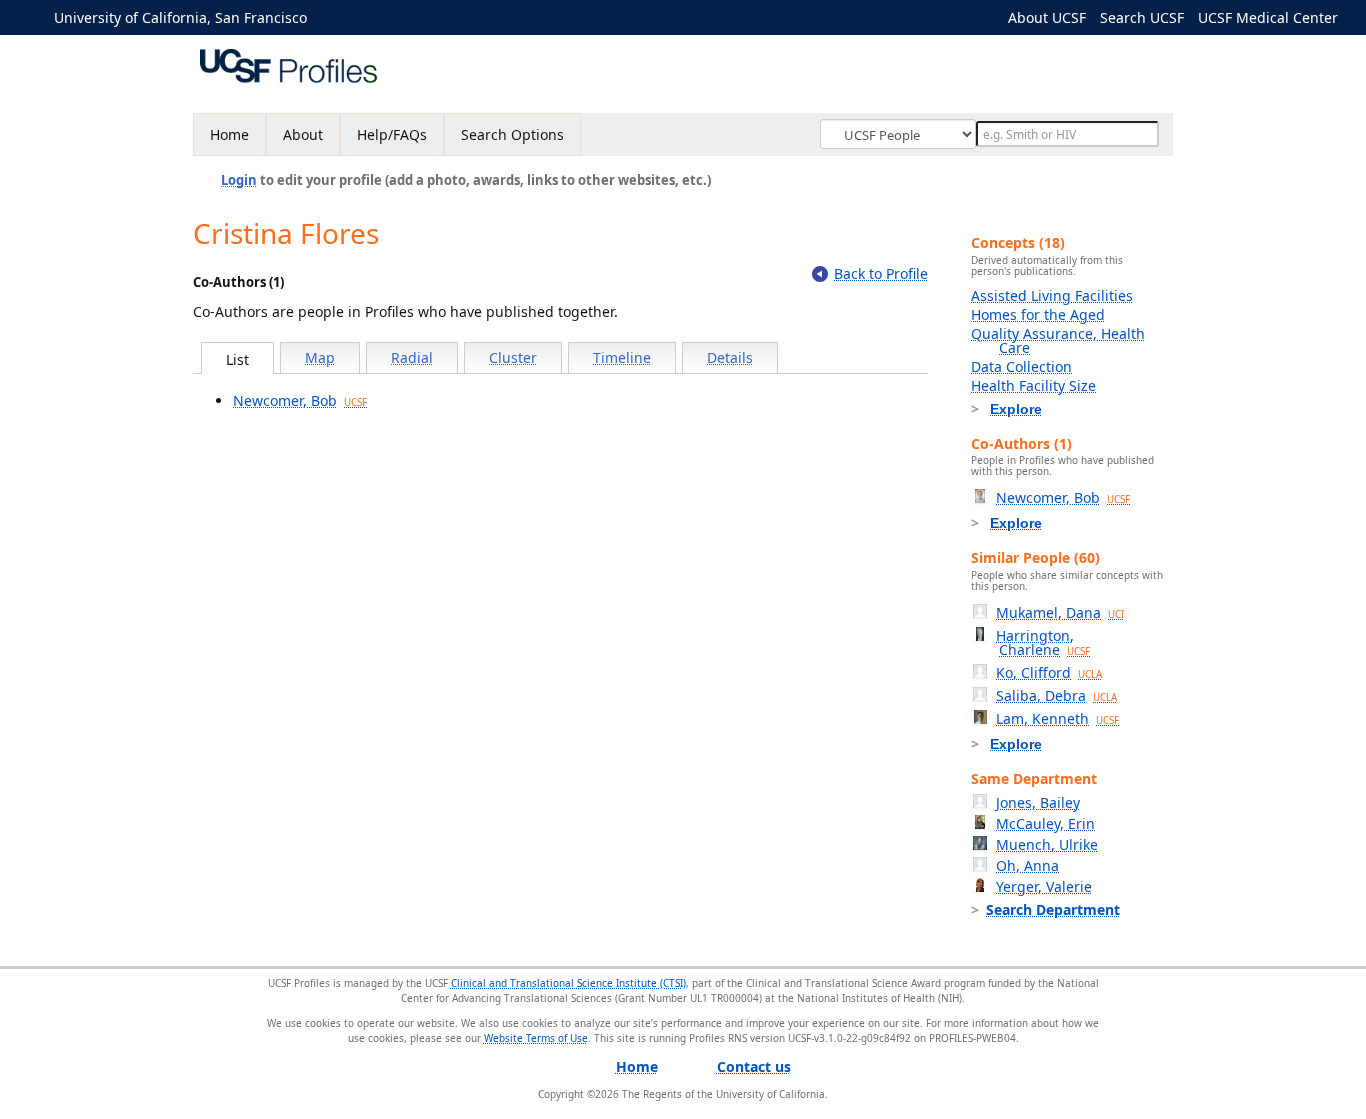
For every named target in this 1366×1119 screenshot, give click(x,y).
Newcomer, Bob (300, 400)
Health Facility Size (1033, 385)
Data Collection (1021, 366)
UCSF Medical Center (1268, 17)
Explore (1016, 409)
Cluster (513, 357)
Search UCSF (1142, 17)
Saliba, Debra (1056, 695)
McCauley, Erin (1045, 823)
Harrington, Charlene (1043, 642)
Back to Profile (881, 273)
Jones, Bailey (1038, 802)
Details (730, 357)
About (303, 134)
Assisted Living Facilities (1052, 295)
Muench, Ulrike (1047, 844)
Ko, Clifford (1049, 672)
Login (239, 180)
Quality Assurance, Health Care (1058, 340)
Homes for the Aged (1038, 314)
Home (229, 134)
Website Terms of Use (536, 1038)
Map (320, 357)
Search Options (512, 134)
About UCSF (1047, 17)
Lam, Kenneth (1057, 718)
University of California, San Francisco (180, 17)
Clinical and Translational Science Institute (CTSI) (568, 983)
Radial (412, 357)
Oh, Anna (1027, 865)
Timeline (622, 357)
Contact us (754, 1066)
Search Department (1053, 909)
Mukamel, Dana (1060, 612)
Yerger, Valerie (1044, 886)
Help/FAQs (392, 134)
